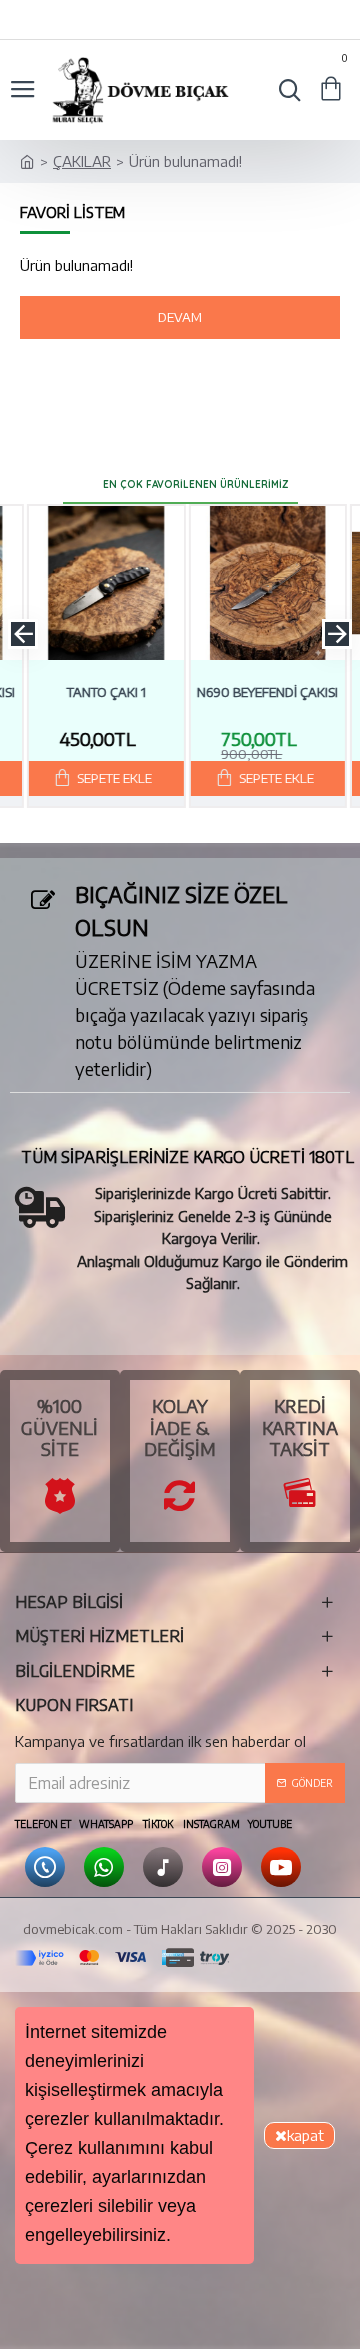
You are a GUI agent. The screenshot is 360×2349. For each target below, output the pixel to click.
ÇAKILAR (82, 161)
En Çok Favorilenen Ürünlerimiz (195, 484)
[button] (23, 634)
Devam (180, 317)
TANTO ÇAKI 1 (100, 692)
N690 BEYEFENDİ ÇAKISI (261, 692)
